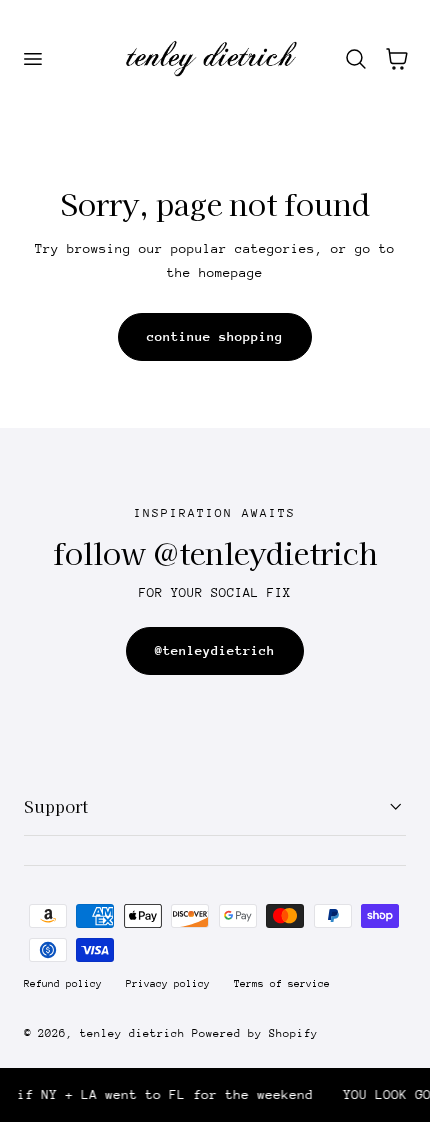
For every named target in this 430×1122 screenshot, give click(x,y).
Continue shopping (215, 336)
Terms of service (282, 984)
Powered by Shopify (255, 1033)
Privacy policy (168, 984)
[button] (32, 59)
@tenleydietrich (215, 650)
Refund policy (63, 984)
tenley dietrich (132, 1033)
